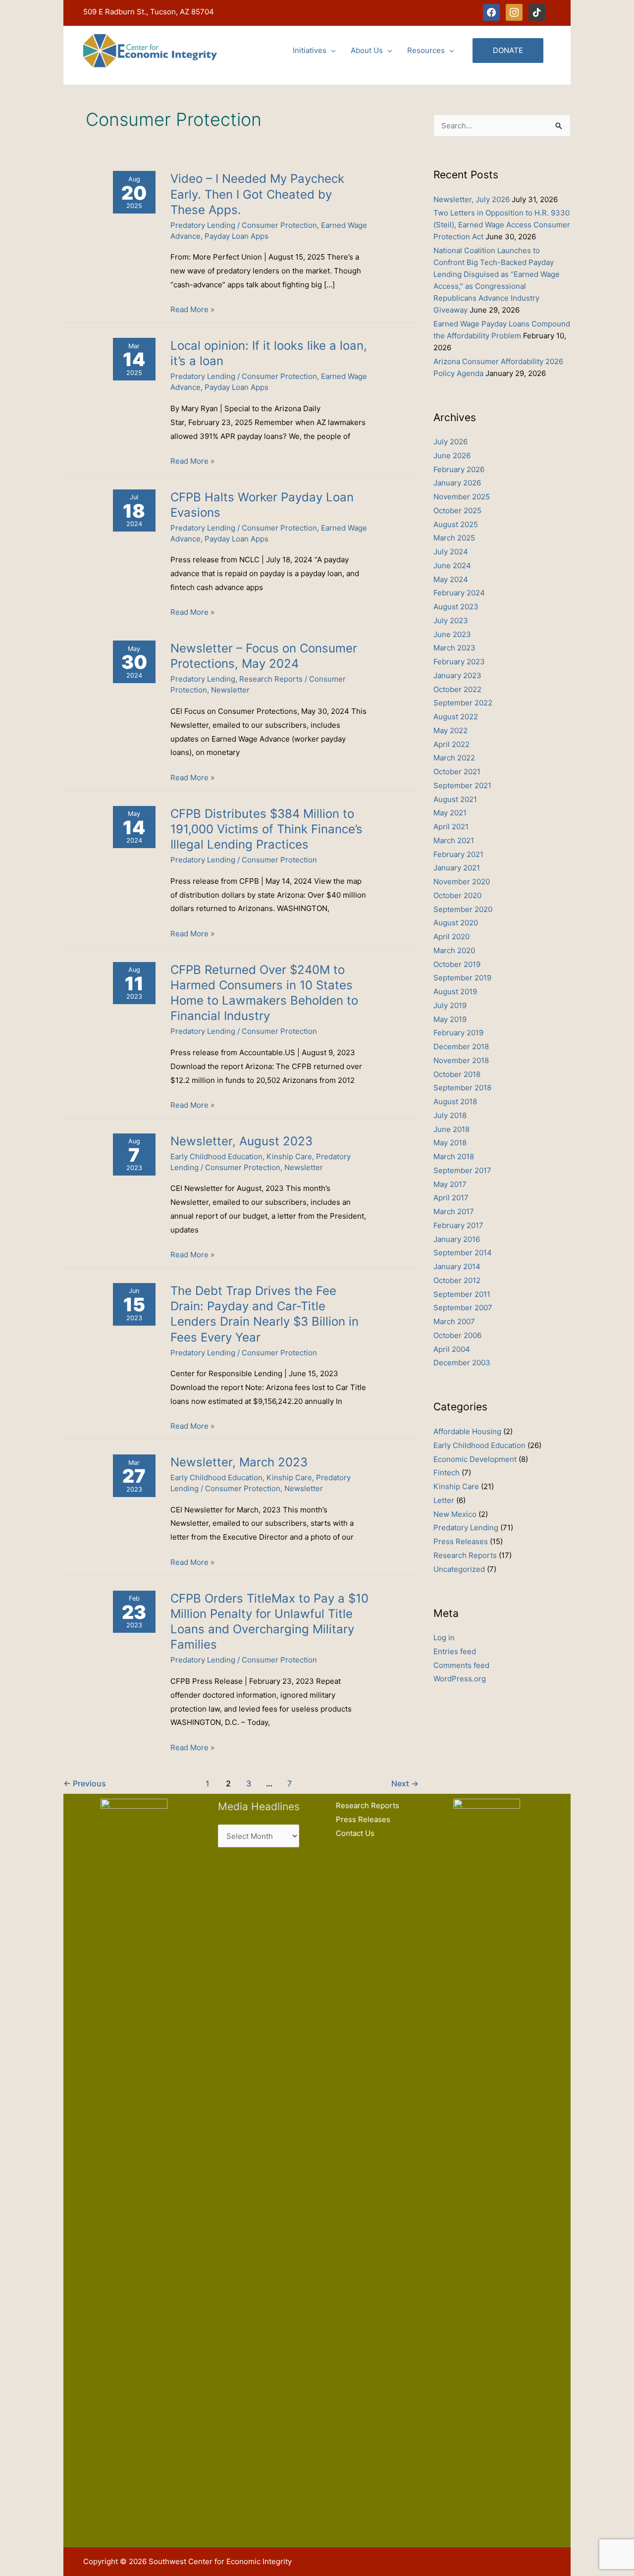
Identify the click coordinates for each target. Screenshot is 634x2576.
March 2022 (454, 758)
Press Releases (461, 1541)
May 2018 (450, 1143)
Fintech (447, 1473)
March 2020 (454, 950)
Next (405, 1784)
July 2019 (450, 1005)
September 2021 (462, 785)
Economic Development (475, 1459)
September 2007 (463, 1308)
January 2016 (457, 1239)
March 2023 (454, 648)
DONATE (508, 50)
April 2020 (451, 937)
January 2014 (457, 1266)
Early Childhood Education (216, 1156)
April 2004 (452, 1349)
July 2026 (450, 442)
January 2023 (457, 675)
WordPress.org (460, 1679)
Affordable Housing (467, 1431)
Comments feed (461, 1665)
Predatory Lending (203, 225)
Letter (444, 1500)
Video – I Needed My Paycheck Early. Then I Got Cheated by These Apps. (257, 194)
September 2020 (463, 909)
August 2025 (456, 524)
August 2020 (456, 923)
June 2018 (451, 1129)
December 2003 (462, 1363)
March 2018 (454, 1156)
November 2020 (462, 882)
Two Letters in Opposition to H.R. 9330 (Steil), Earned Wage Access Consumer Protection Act (502, 225)
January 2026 (457, 483)
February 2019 (458, 1033)
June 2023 (452, 634)
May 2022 (450, 730)
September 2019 (462, 978)
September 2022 (463, 703)
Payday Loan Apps (237, 236)
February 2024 (459, 593)
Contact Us (355, 1833)
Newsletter (230, 690)
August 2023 (456, 607)
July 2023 (451, 620)
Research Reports (271, 679)
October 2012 (457, 1280)
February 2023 (459, 662)
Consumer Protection (279, 225)
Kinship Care (289, 1156)
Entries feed (455, 1651)
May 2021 (450, 813)
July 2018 (450, 1115)
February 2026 (459, 469)
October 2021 (457, 772)
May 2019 (450, 1019)
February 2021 (458, 854)
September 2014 (463, 1253)
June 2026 (452, 456)
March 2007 (454, 1321)
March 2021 (454, 840)
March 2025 (454, 538)
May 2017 (450, 1184)
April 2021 (451, 827)
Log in (444, 1637)
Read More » (192, 310)
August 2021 (455, 799)
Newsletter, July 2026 (472, 199)
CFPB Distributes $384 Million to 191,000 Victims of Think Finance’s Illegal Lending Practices (266, 829)
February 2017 (458, 1225)
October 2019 (457, 964)
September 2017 (462, 1170)
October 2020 (457, 895)
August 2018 (455, 1101)
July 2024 (451, 552)
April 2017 (451, 1198)
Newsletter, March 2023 (239, 1462)
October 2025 (457, 510)
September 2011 (462, 1294)
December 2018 (461, 1046)
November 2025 (462, 497)
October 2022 (457, 689)
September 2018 (462, 1088)
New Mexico (455, 1514)
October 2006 (457, 1335)
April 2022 (451, 744)
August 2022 (456, 717)
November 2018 (461, 1060)
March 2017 (454, 1211)
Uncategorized (459, 1569)
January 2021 (457, 868)
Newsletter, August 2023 (241, 1141)
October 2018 (457, 1074)
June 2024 (452, 565)
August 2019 (455, 992)
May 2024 (451, 579)
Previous (85, 1784)
